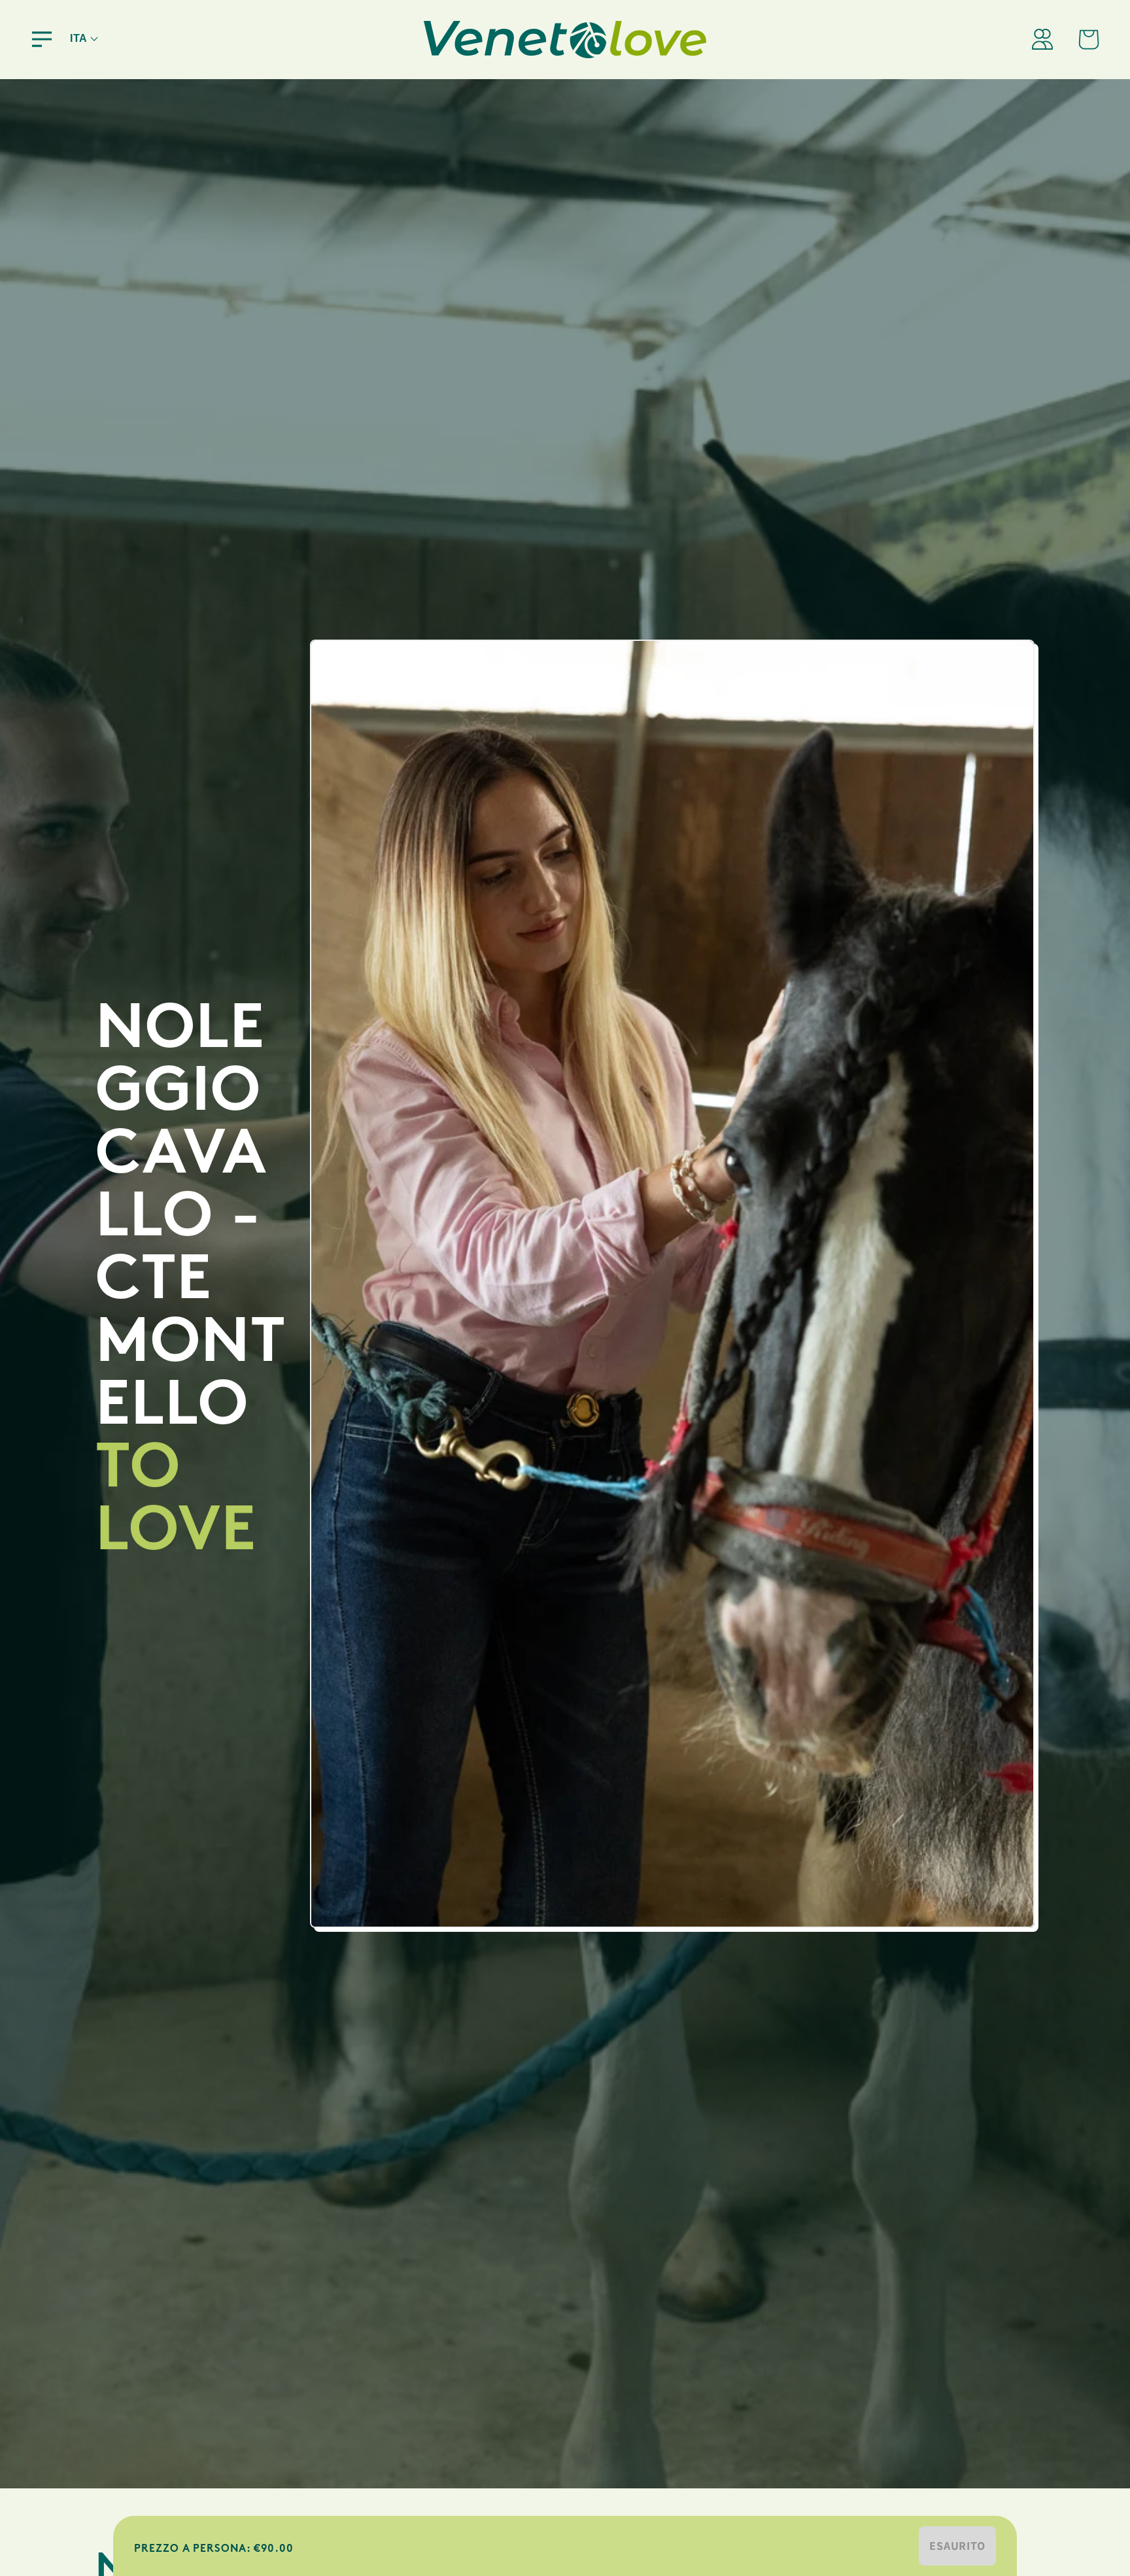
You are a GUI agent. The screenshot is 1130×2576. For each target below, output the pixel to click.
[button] (42, 39)
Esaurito (957, 2546)
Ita (79, 38)
